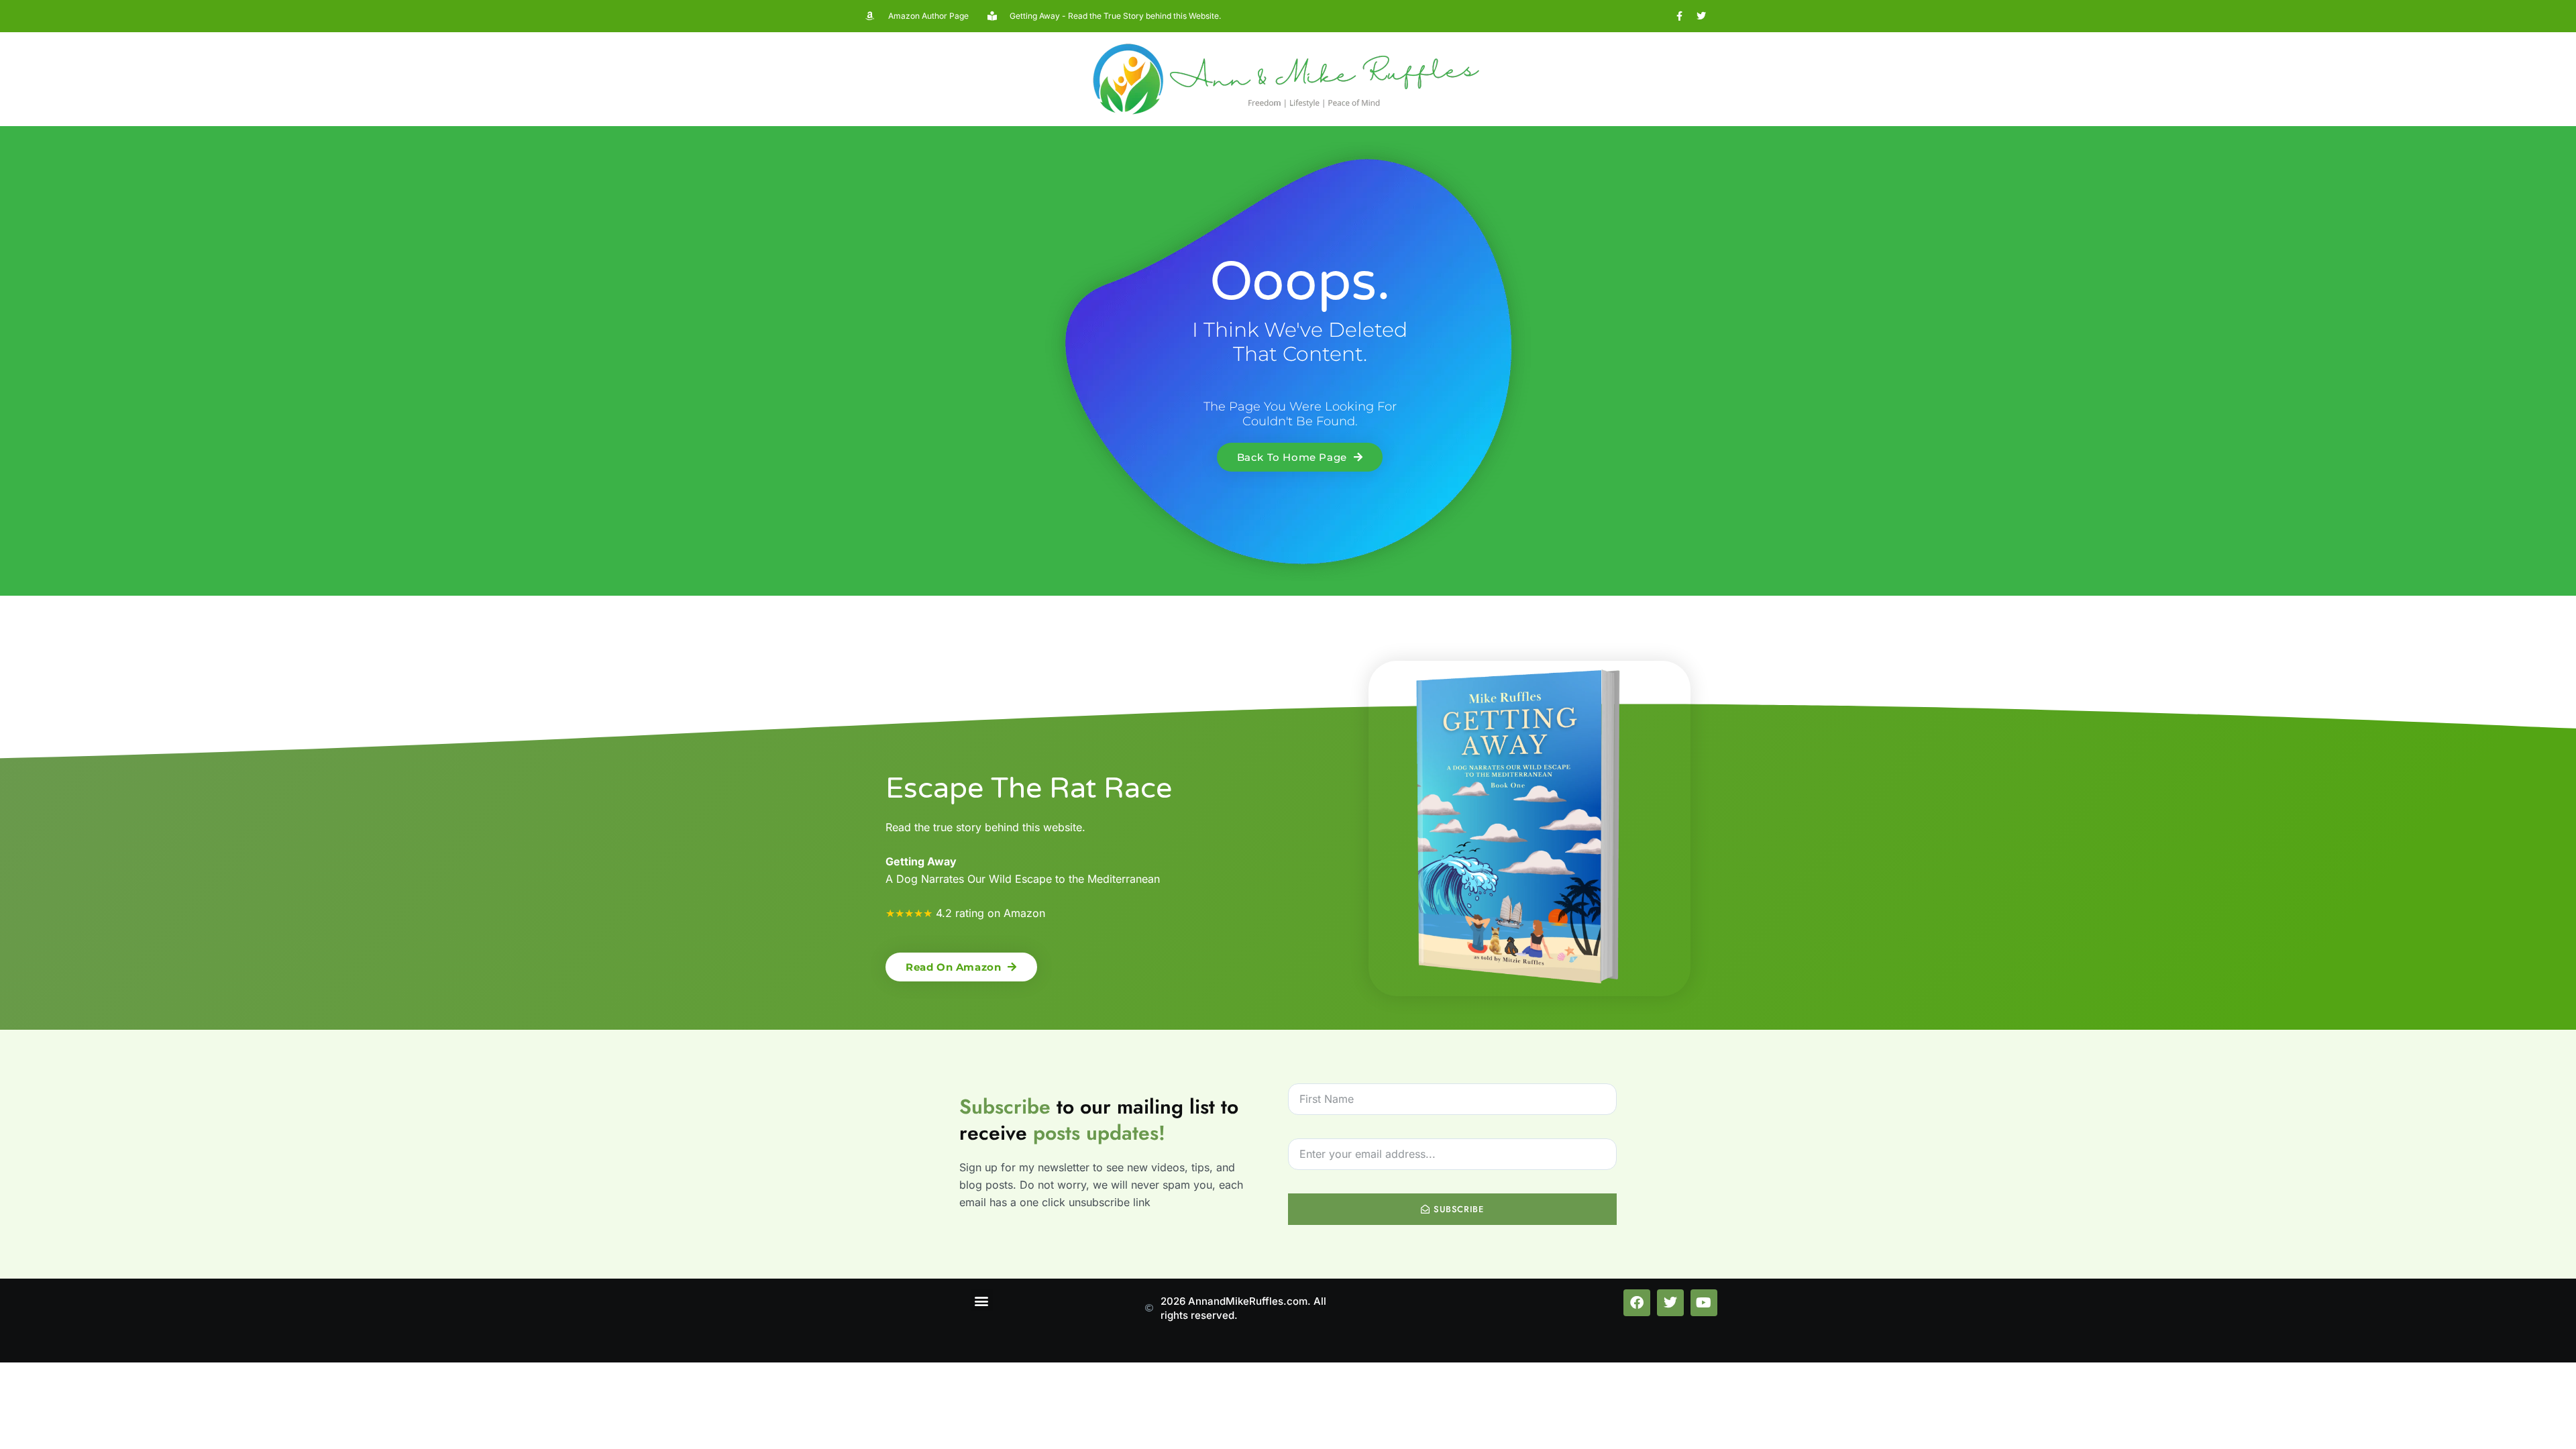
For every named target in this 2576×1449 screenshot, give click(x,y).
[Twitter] (1701, 16)
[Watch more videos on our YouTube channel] (1704, 1303)
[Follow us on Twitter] (1670, 1303)
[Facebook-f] (1679, 16)
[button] (982, 1300)
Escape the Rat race (1029, 789)
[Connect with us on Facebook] (1637, 1303)
